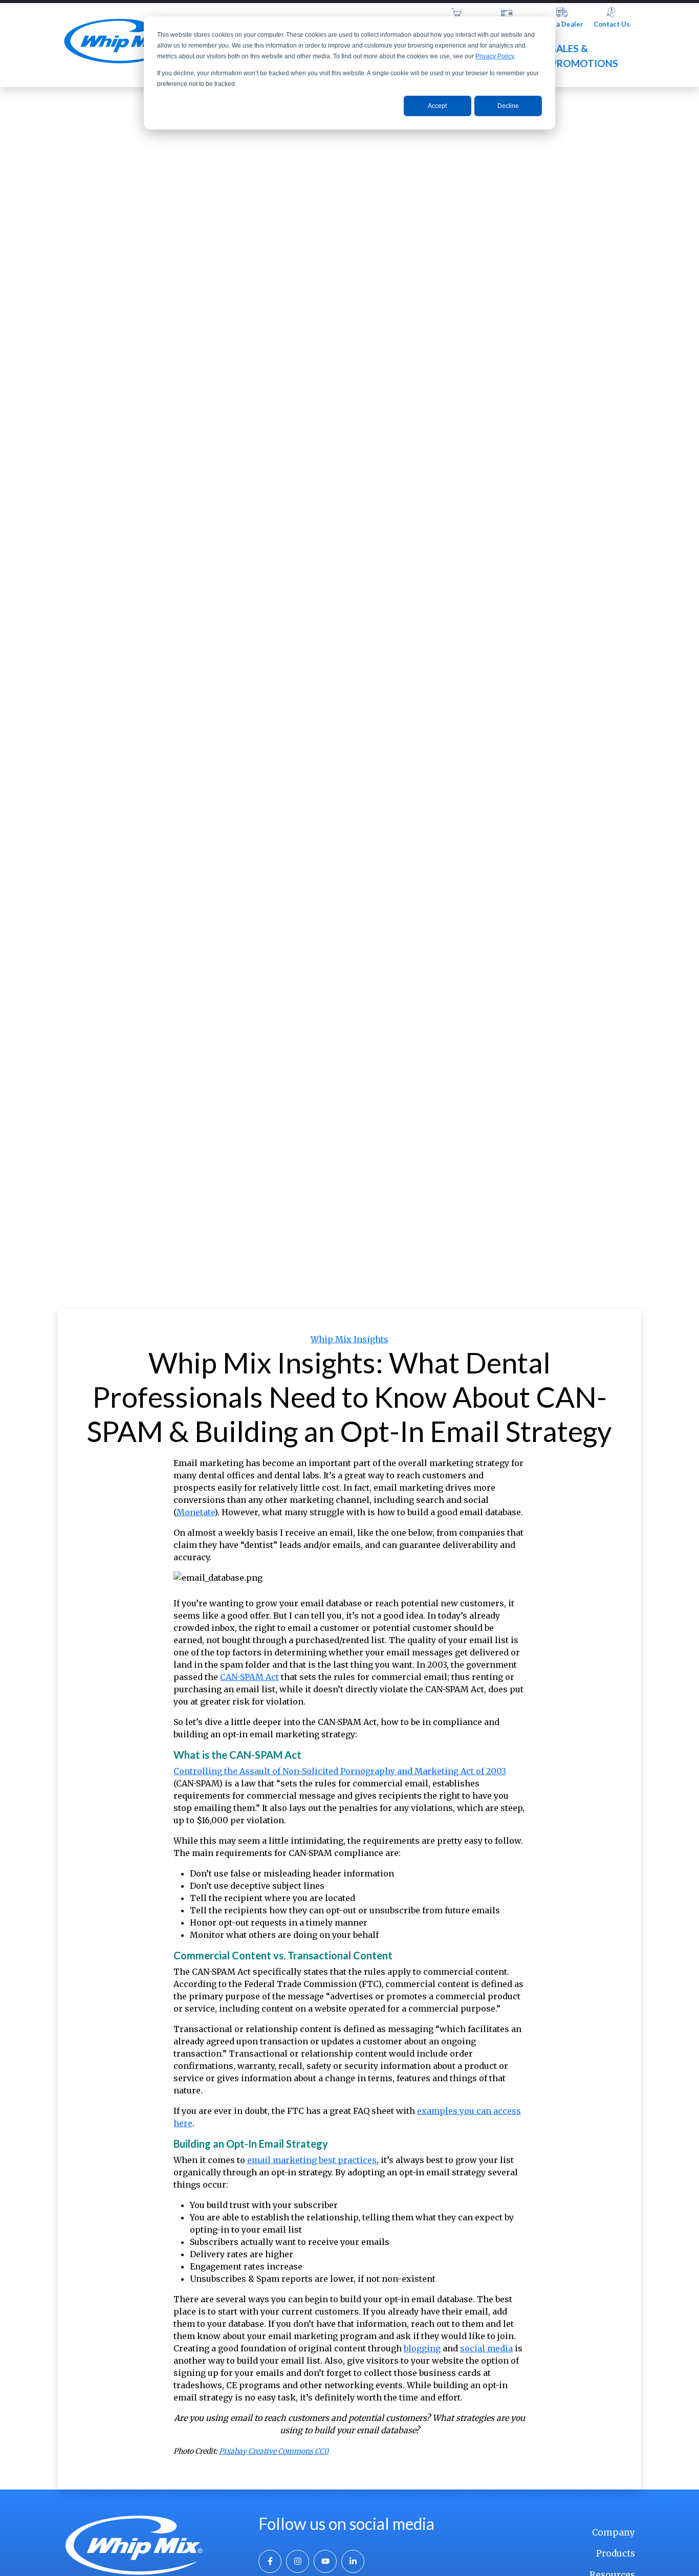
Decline (508, 106)
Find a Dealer (562, 24)
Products (616, 2553)
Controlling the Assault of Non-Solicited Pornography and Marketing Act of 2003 (340, 1771)
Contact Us (612, 24)
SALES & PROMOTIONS (584, 56)
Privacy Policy (495, 56)
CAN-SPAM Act (249, 1677)
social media (486, 2348)
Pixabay (233, 2451)
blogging (422, 2348)
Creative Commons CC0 (288, 2451)
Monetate (195, 1512)
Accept (437, 106)
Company (614, 2533)
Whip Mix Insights (349, 1339)
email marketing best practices (312, 2160)
